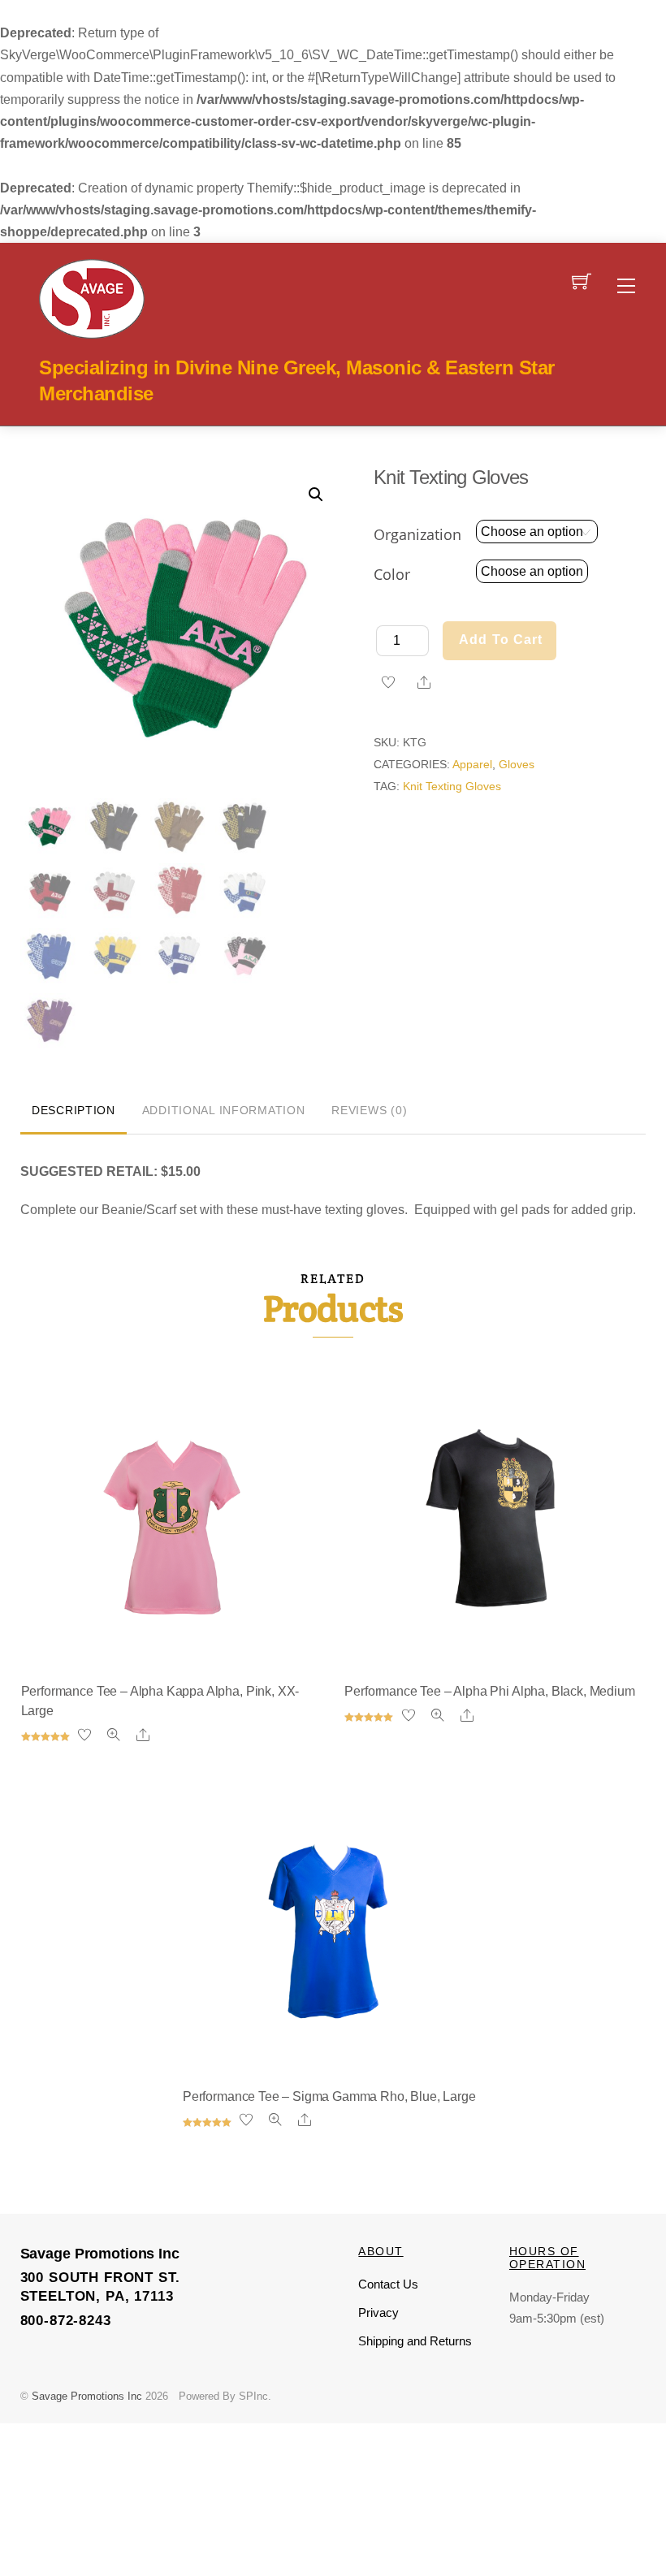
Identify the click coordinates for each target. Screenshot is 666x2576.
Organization (417, 534)
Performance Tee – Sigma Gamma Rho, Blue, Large (329, 2096)
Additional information (224, 1110)
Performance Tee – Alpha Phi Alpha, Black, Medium (489, 1691)
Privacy (378, 2312)
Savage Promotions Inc (87, 2396)
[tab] (74, 1112)
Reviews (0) (369, 1110)
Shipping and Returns (415, 2341)
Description (74, 1110)
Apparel (472, 764)
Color (392, 574)
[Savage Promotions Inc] (92, 297)
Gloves (517, 764)
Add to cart (501, 640)
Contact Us (388, 2284)
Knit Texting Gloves (452, 786)
